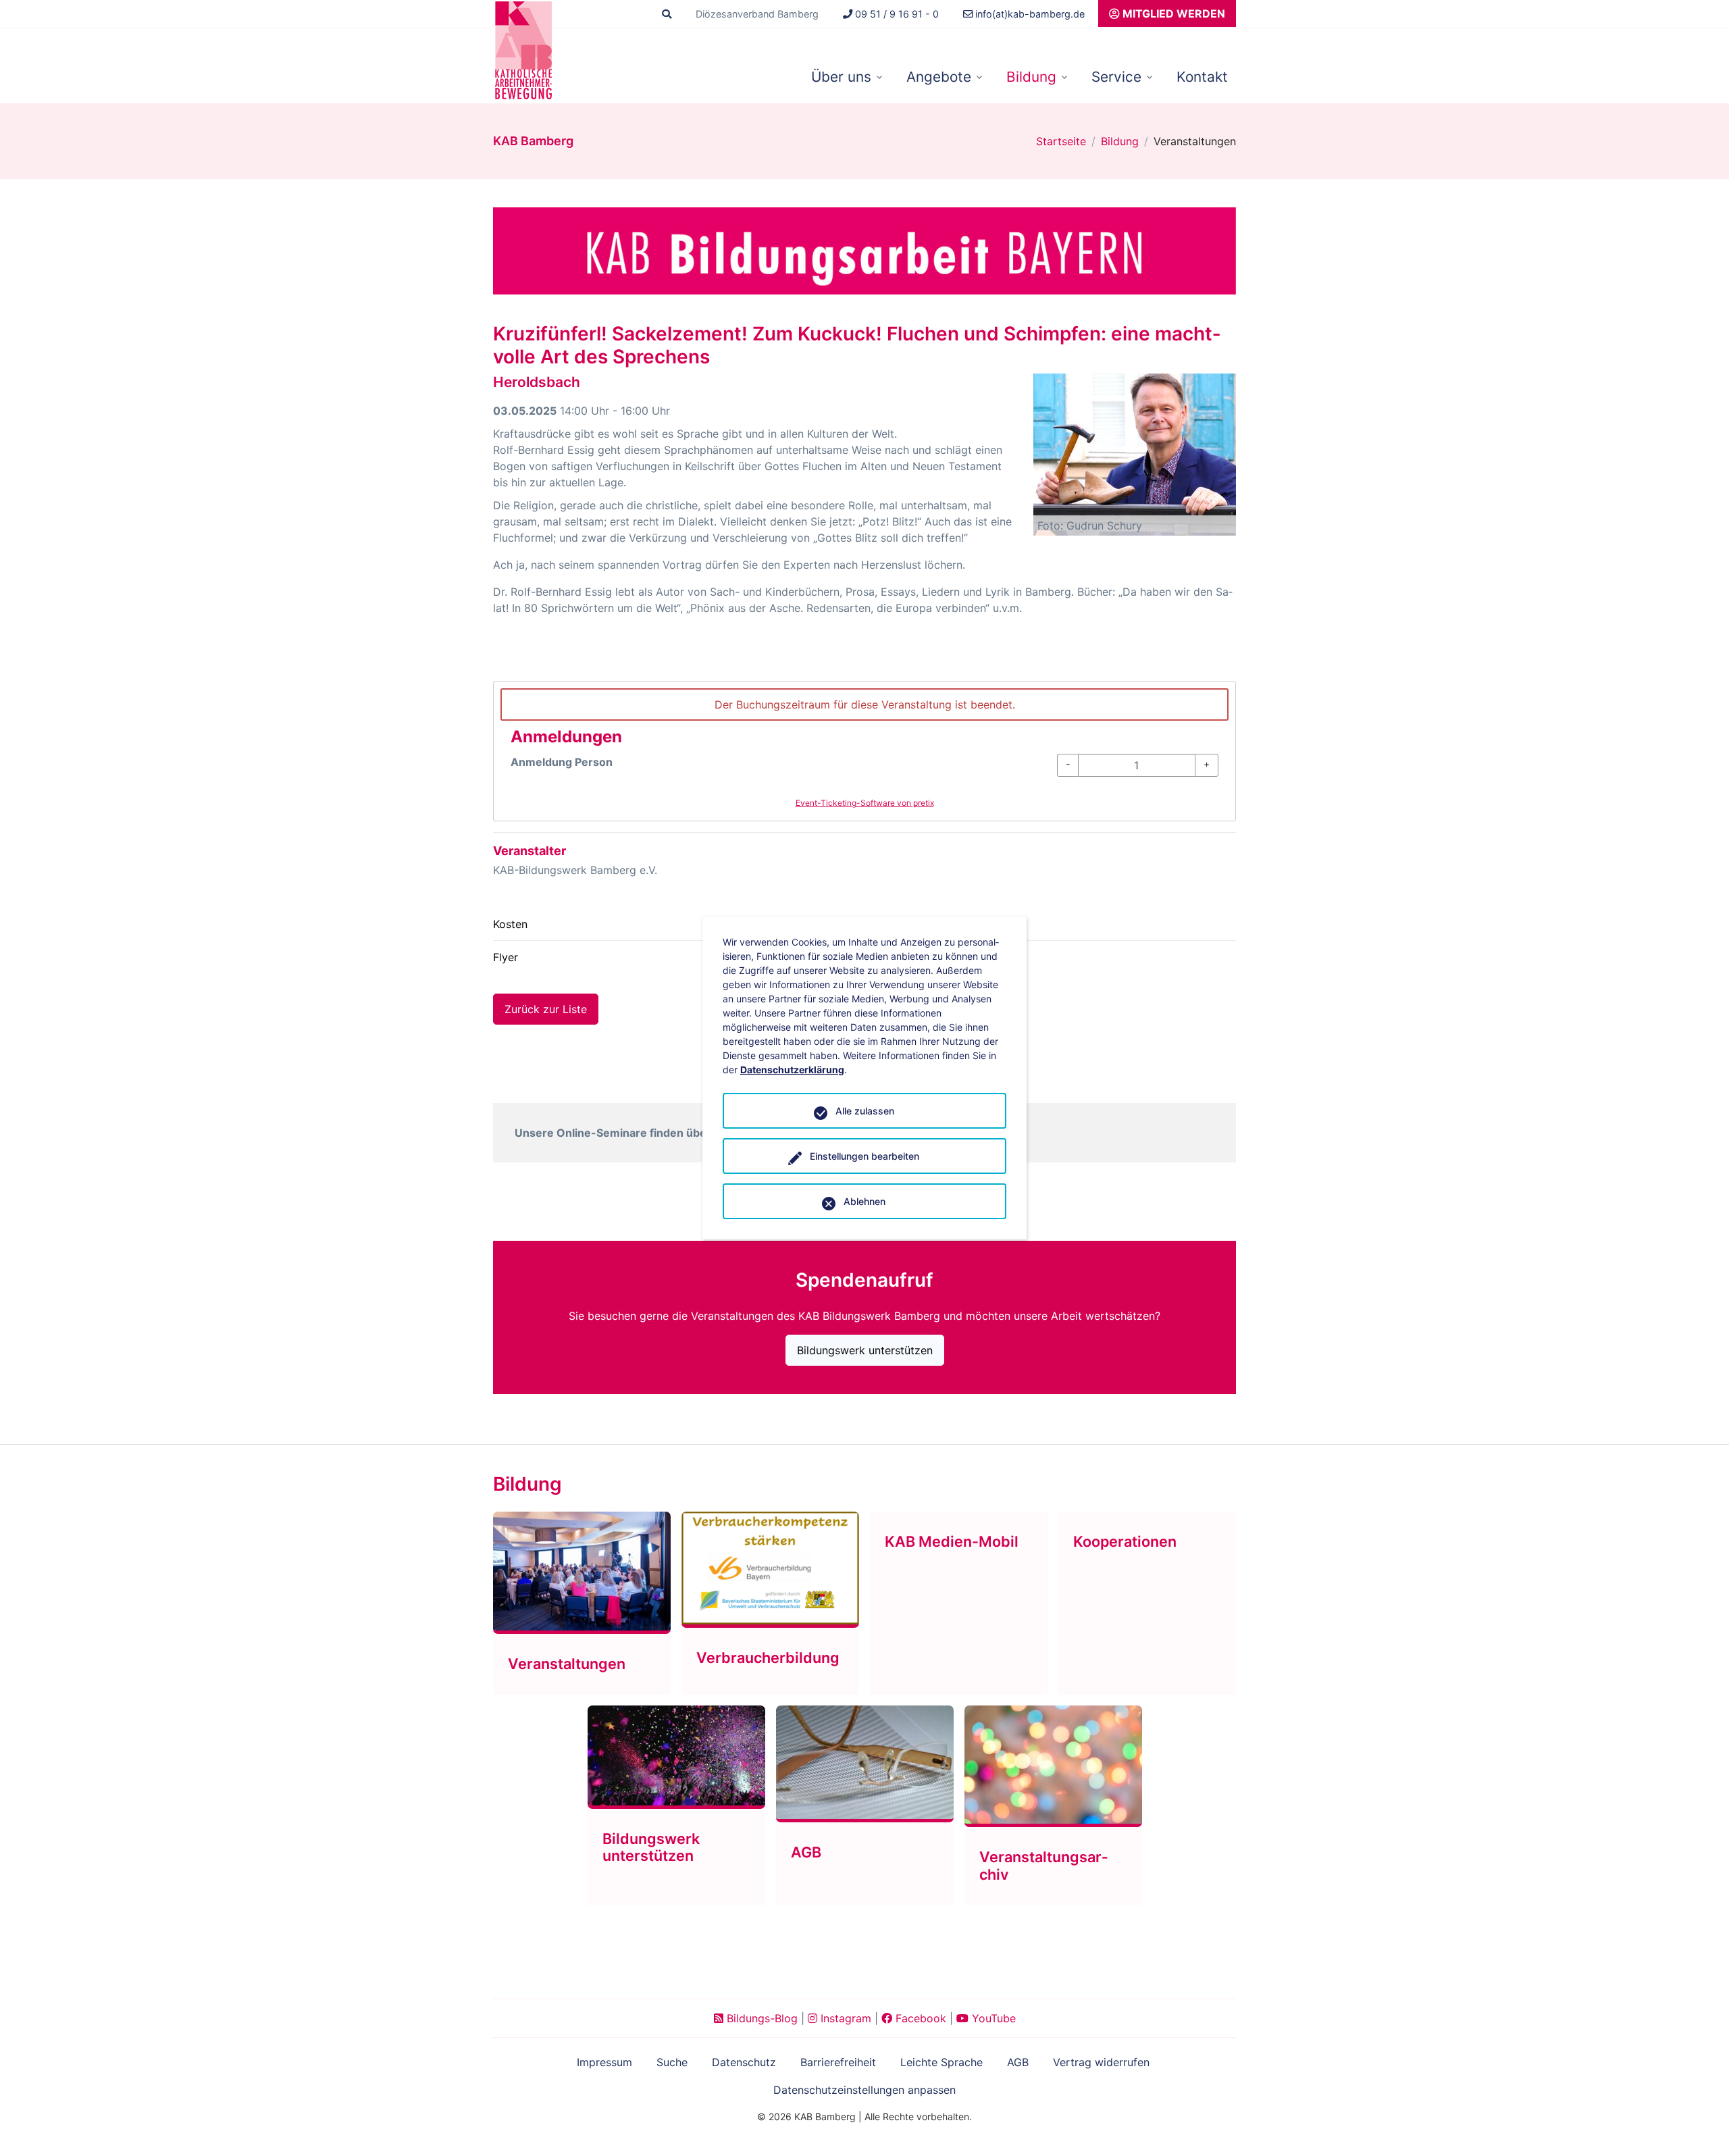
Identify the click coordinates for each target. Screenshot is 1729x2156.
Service (1116, 77)
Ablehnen (864, 1201)
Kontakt (1202, 77)
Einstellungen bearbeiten (864, 1156)
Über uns (841, 77)
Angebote (939, 77)
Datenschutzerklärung (792, 1070)
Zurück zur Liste (546, 1009)
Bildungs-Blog (760, 2018)
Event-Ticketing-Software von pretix (865, 803)
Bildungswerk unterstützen (865, 1350)
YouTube (992, 2018)
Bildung (1031, 77)
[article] (864, 751)
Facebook (919, 2018)
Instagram (844, 2018)
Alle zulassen (865, 1111)
